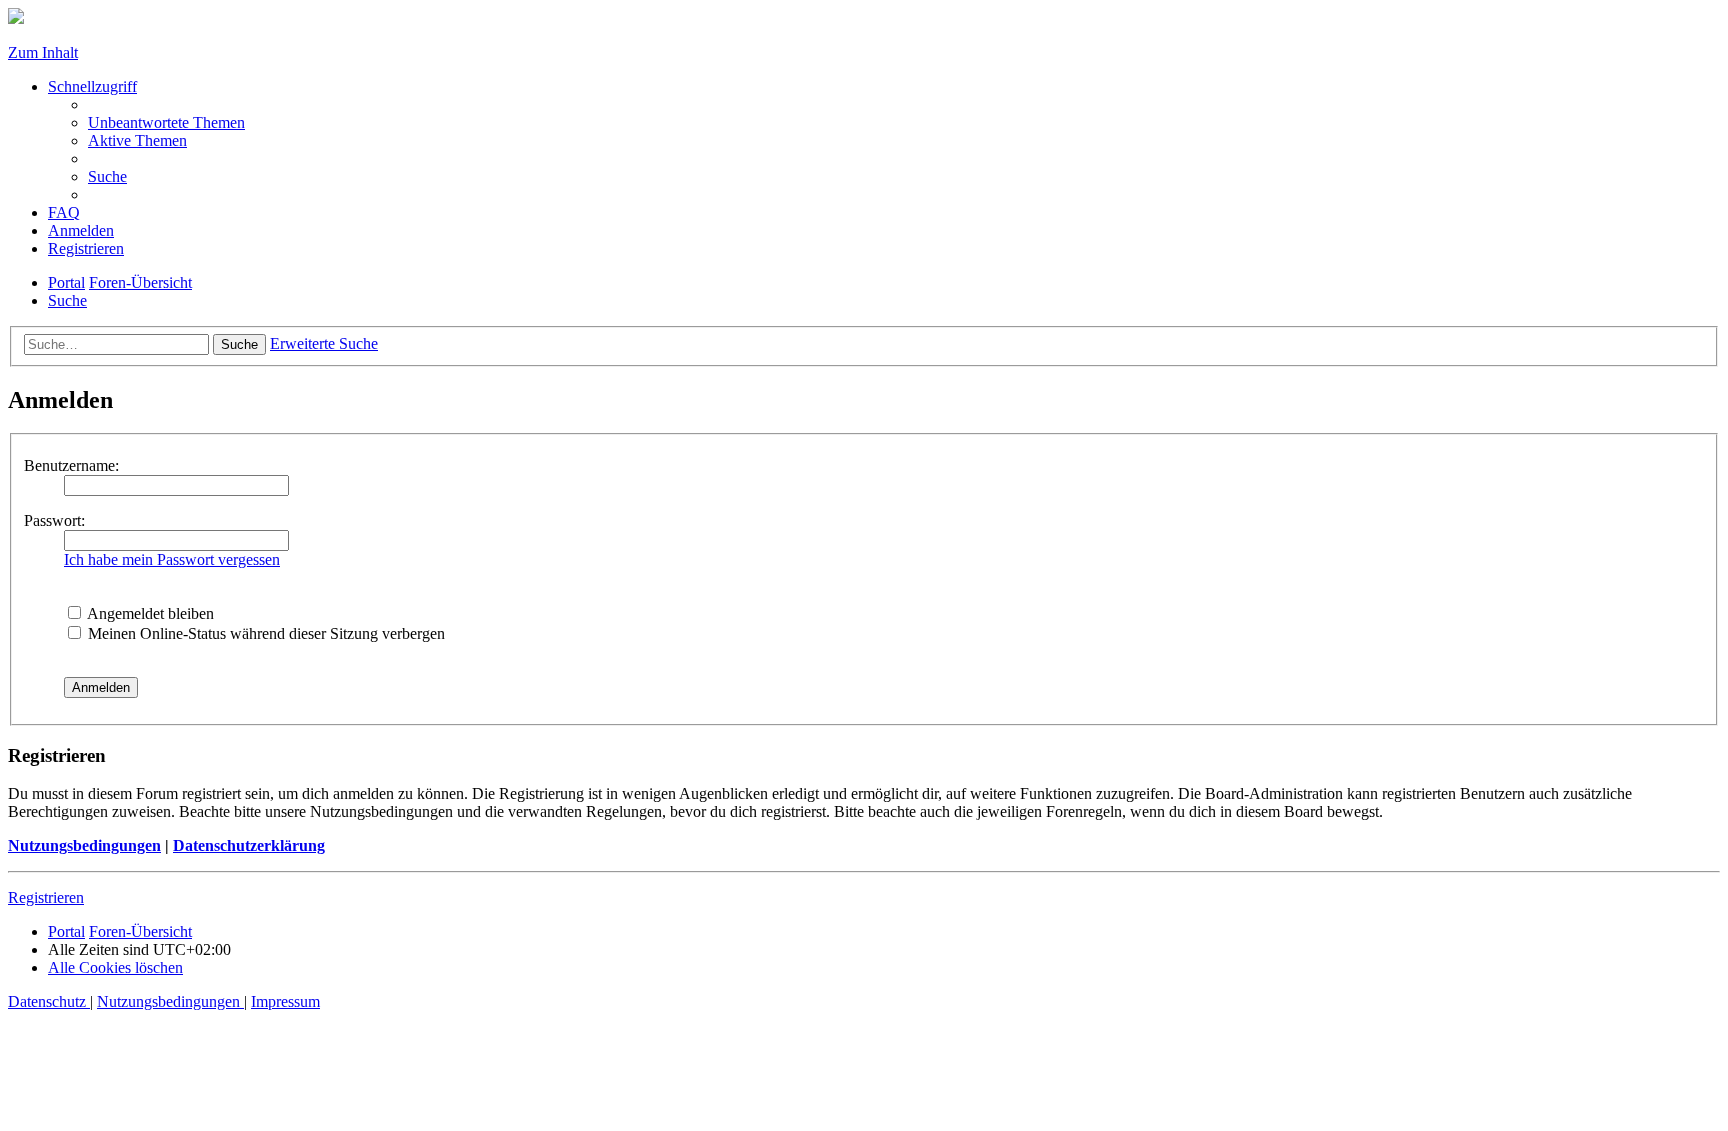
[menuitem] (166, 122)
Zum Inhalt (43, 52)
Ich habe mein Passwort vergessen (172, 559)
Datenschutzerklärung (249, 845)
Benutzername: (71, 465)
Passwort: (54, 520)
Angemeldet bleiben (149, 613)
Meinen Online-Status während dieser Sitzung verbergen (264, 633)
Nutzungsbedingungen (84, 845)
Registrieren (46, 897)
